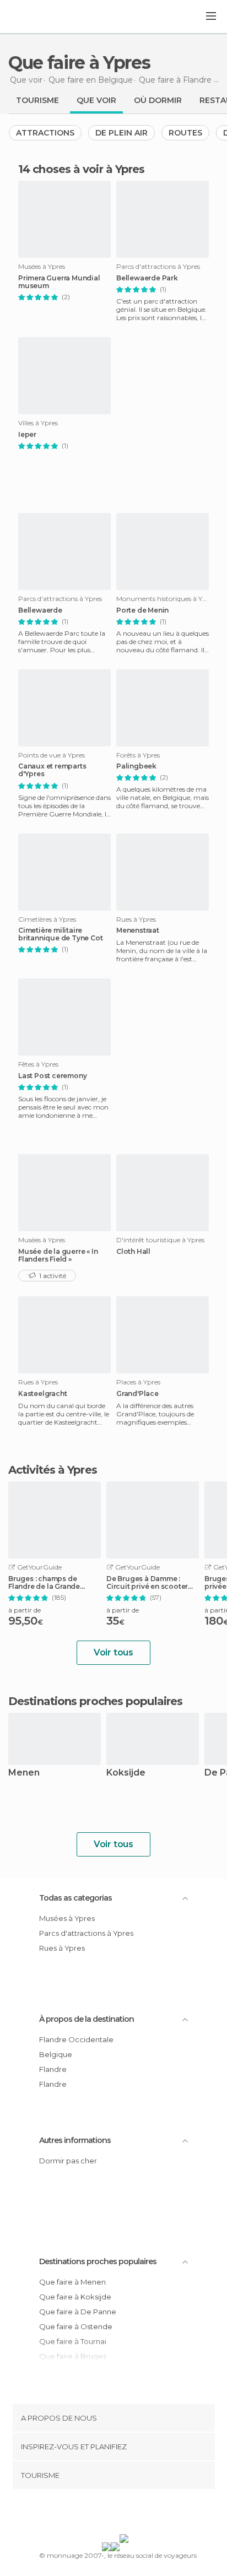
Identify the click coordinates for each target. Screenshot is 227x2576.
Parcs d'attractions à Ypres (86, 1933)
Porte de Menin (142, 610)
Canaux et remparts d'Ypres (52, 770)
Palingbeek (136, 766)
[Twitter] (111, 2514)
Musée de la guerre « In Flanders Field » (58, 1255)
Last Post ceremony (52, 1076)
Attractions (45, 133)
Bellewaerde (40, 610)
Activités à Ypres (53, 1470)
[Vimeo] (125, 2514)
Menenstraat (138, 930)
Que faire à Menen (72, 2282)
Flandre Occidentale (76, 2039)
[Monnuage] (38, 17)
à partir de (25, 1610)
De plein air (121, 133)
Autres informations (75, 2140)
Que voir (96, 100)
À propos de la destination (87, 2019)
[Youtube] (139, 2514)
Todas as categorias (75, 1898)
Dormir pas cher (68, 2161)
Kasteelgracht (42, 1394)
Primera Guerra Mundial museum (59, 282)
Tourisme (37, 100)
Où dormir (158, 100)
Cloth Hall (133, 1252)
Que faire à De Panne (78, 2312)
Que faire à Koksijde (75, 2297)
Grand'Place (137, 1394)
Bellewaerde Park (147, 278)
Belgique (56, 2054)
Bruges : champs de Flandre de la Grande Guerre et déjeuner (44, 1583)
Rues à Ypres (62, 1948)
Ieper (27, 435)
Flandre (53, 2069)
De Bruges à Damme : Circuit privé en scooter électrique (147, 1583)
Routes (185, 133)
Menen (24, 1773)
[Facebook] (96, 2514)
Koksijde (126, 1773)
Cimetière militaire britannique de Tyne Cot (60, 934)
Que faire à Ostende (76, 2326)
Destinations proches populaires (95, 1701)
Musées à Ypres (67, 1918)
